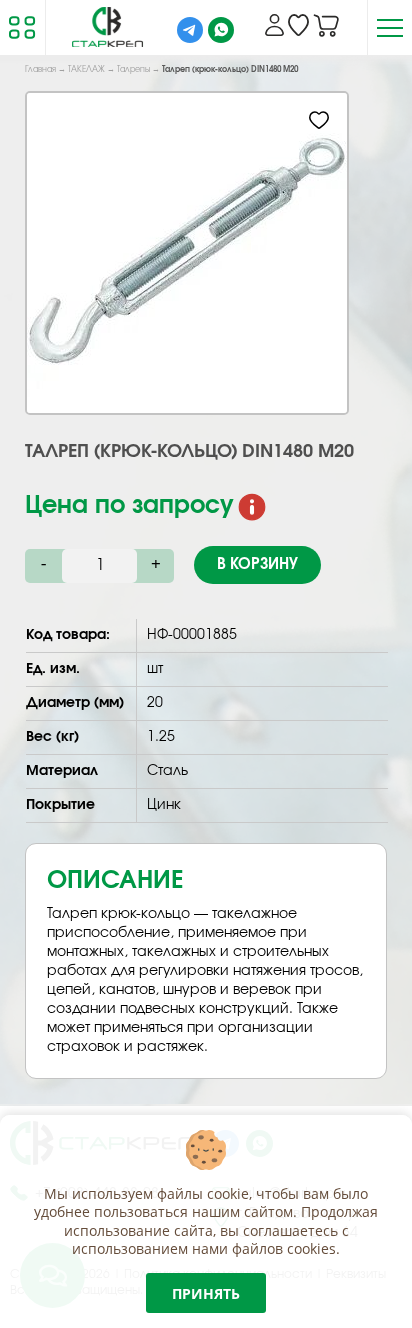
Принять (206, 1293)
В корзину (257, 564)
